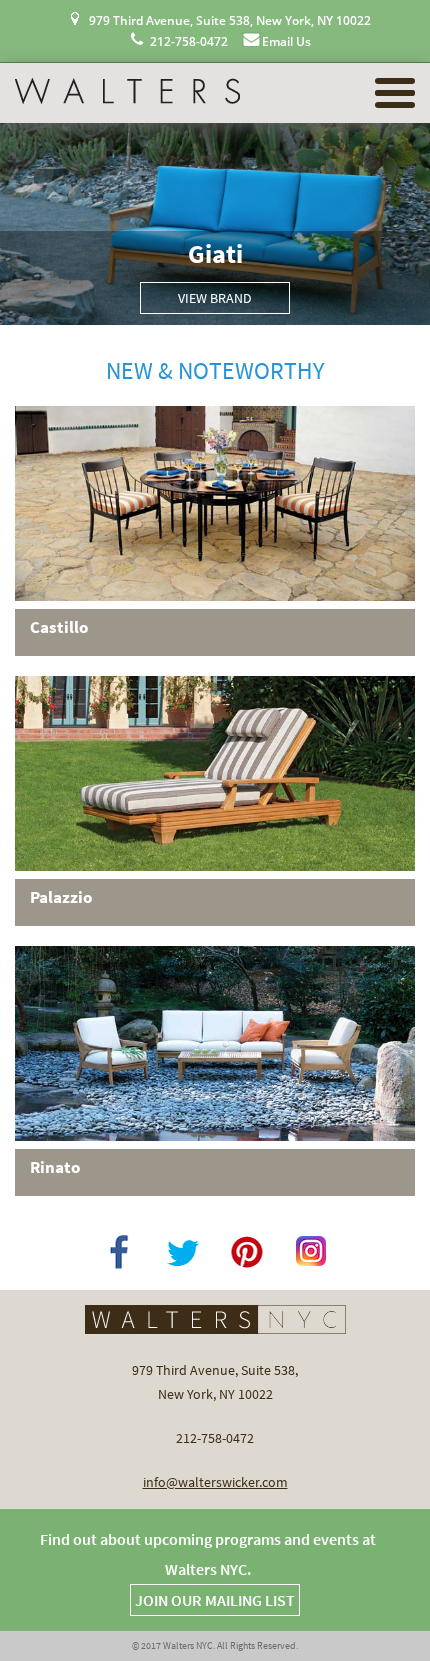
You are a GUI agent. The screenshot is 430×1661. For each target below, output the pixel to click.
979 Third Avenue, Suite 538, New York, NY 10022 (230, 20)
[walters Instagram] (311, 1251)
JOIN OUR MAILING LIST (215, 1600)
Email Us (286, 41)
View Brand (215, 298)
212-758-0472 (189, 41)
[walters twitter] (183, 1251)
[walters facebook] (119, 1251)
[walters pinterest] (247, 1251)
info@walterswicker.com (215, 1482)
